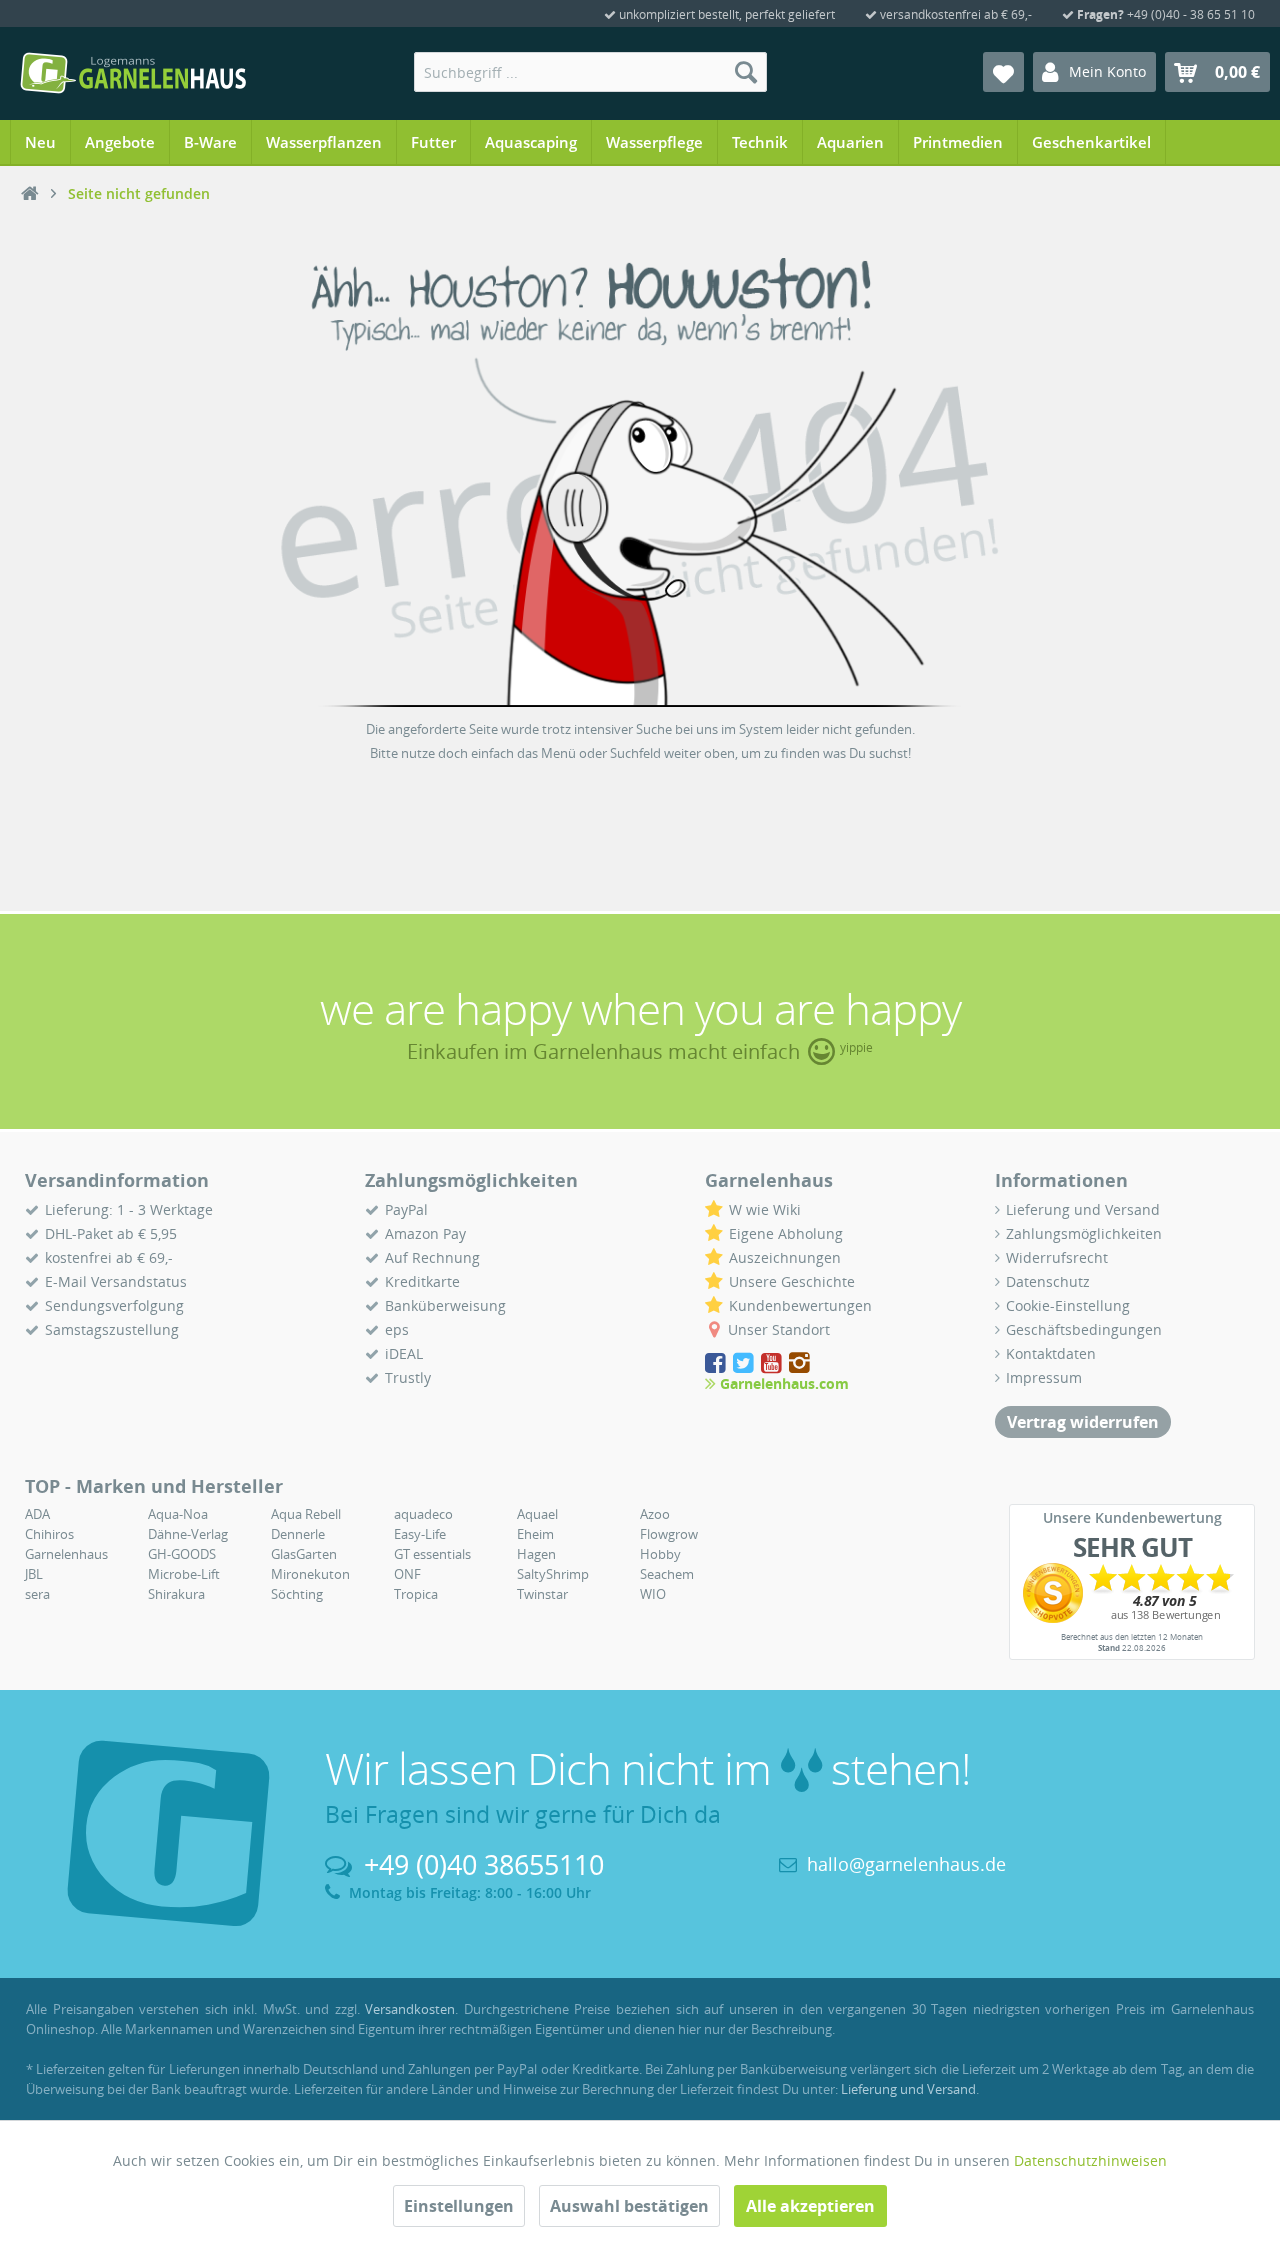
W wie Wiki (765, 1209)
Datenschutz (1048, 1281)
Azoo (655, 1514)
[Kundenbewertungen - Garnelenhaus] (1132, 1593)
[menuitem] (590, 72)
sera (37, 1594)
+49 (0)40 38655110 (484, 1864)
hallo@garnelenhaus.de (906, 1864)
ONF (407, 1574)
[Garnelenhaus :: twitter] (745, 1363)
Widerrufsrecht (1057, 1257)
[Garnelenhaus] (30, 194)
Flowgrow (669, 1534)
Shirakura (176, 1594)
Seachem (667, 1574)
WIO (653, 1594)
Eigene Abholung (786, 1233)
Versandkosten (410, 2009)
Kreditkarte (422, 1281)
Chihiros (49, 1534)
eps (397, 1329)
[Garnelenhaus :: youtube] (773, 1363)
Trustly (408, 1377)
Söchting (297, 1594)
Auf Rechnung (432, 1257)
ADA (37, 1514)
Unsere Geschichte (792, 1281)
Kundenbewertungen (800, 1305)
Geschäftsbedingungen (1084, 1329)
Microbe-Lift (184, 1574)
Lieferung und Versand (1083, 1209)
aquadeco (423, 1514)
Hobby (660, 1554)
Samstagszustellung (112, 1329)
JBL (34, 1574)
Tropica (416, 1594)
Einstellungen (459, 2206)
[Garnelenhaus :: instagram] (799, 1363)
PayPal (406, 1209)
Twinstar (542, 1594)
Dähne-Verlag (188, 1534)
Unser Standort (779, 1329)
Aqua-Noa (178, 1514)
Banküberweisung (445, 1305)
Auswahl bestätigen (629, 2206)
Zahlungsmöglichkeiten (1084, 1233)
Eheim (535, 1534)
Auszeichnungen (785, 1257)
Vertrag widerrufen (1083, 1422)
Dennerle (298, 1534)
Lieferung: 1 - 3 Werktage (129, 1209)
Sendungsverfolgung (114, 1305)
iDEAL (404, 1353)
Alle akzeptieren (810, 2206)
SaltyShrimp (553, 1574)
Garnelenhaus (66, 1554)
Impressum (1044, 1377)
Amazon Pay (425, 1233)
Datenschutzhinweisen (1090, 2160)
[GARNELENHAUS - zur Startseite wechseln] (133, 73)
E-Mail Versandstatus (116, 1281)
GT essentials (432, 1554)
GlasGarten (304, 1554)
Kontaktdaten (1051, 1353)
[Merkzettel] (1003, 72)
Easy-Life (420, 1534)
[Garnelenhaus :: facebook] (717, 1363)
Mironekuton (310, 1574)
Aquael (537, 1514)
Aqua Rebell (306, 1514)
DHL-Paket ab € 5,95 (111, 1233)
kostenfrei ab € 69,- (109, 1257)
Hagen (536, 1554)
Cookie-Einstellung (1068, 1305)
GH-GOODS (182, 1554)
